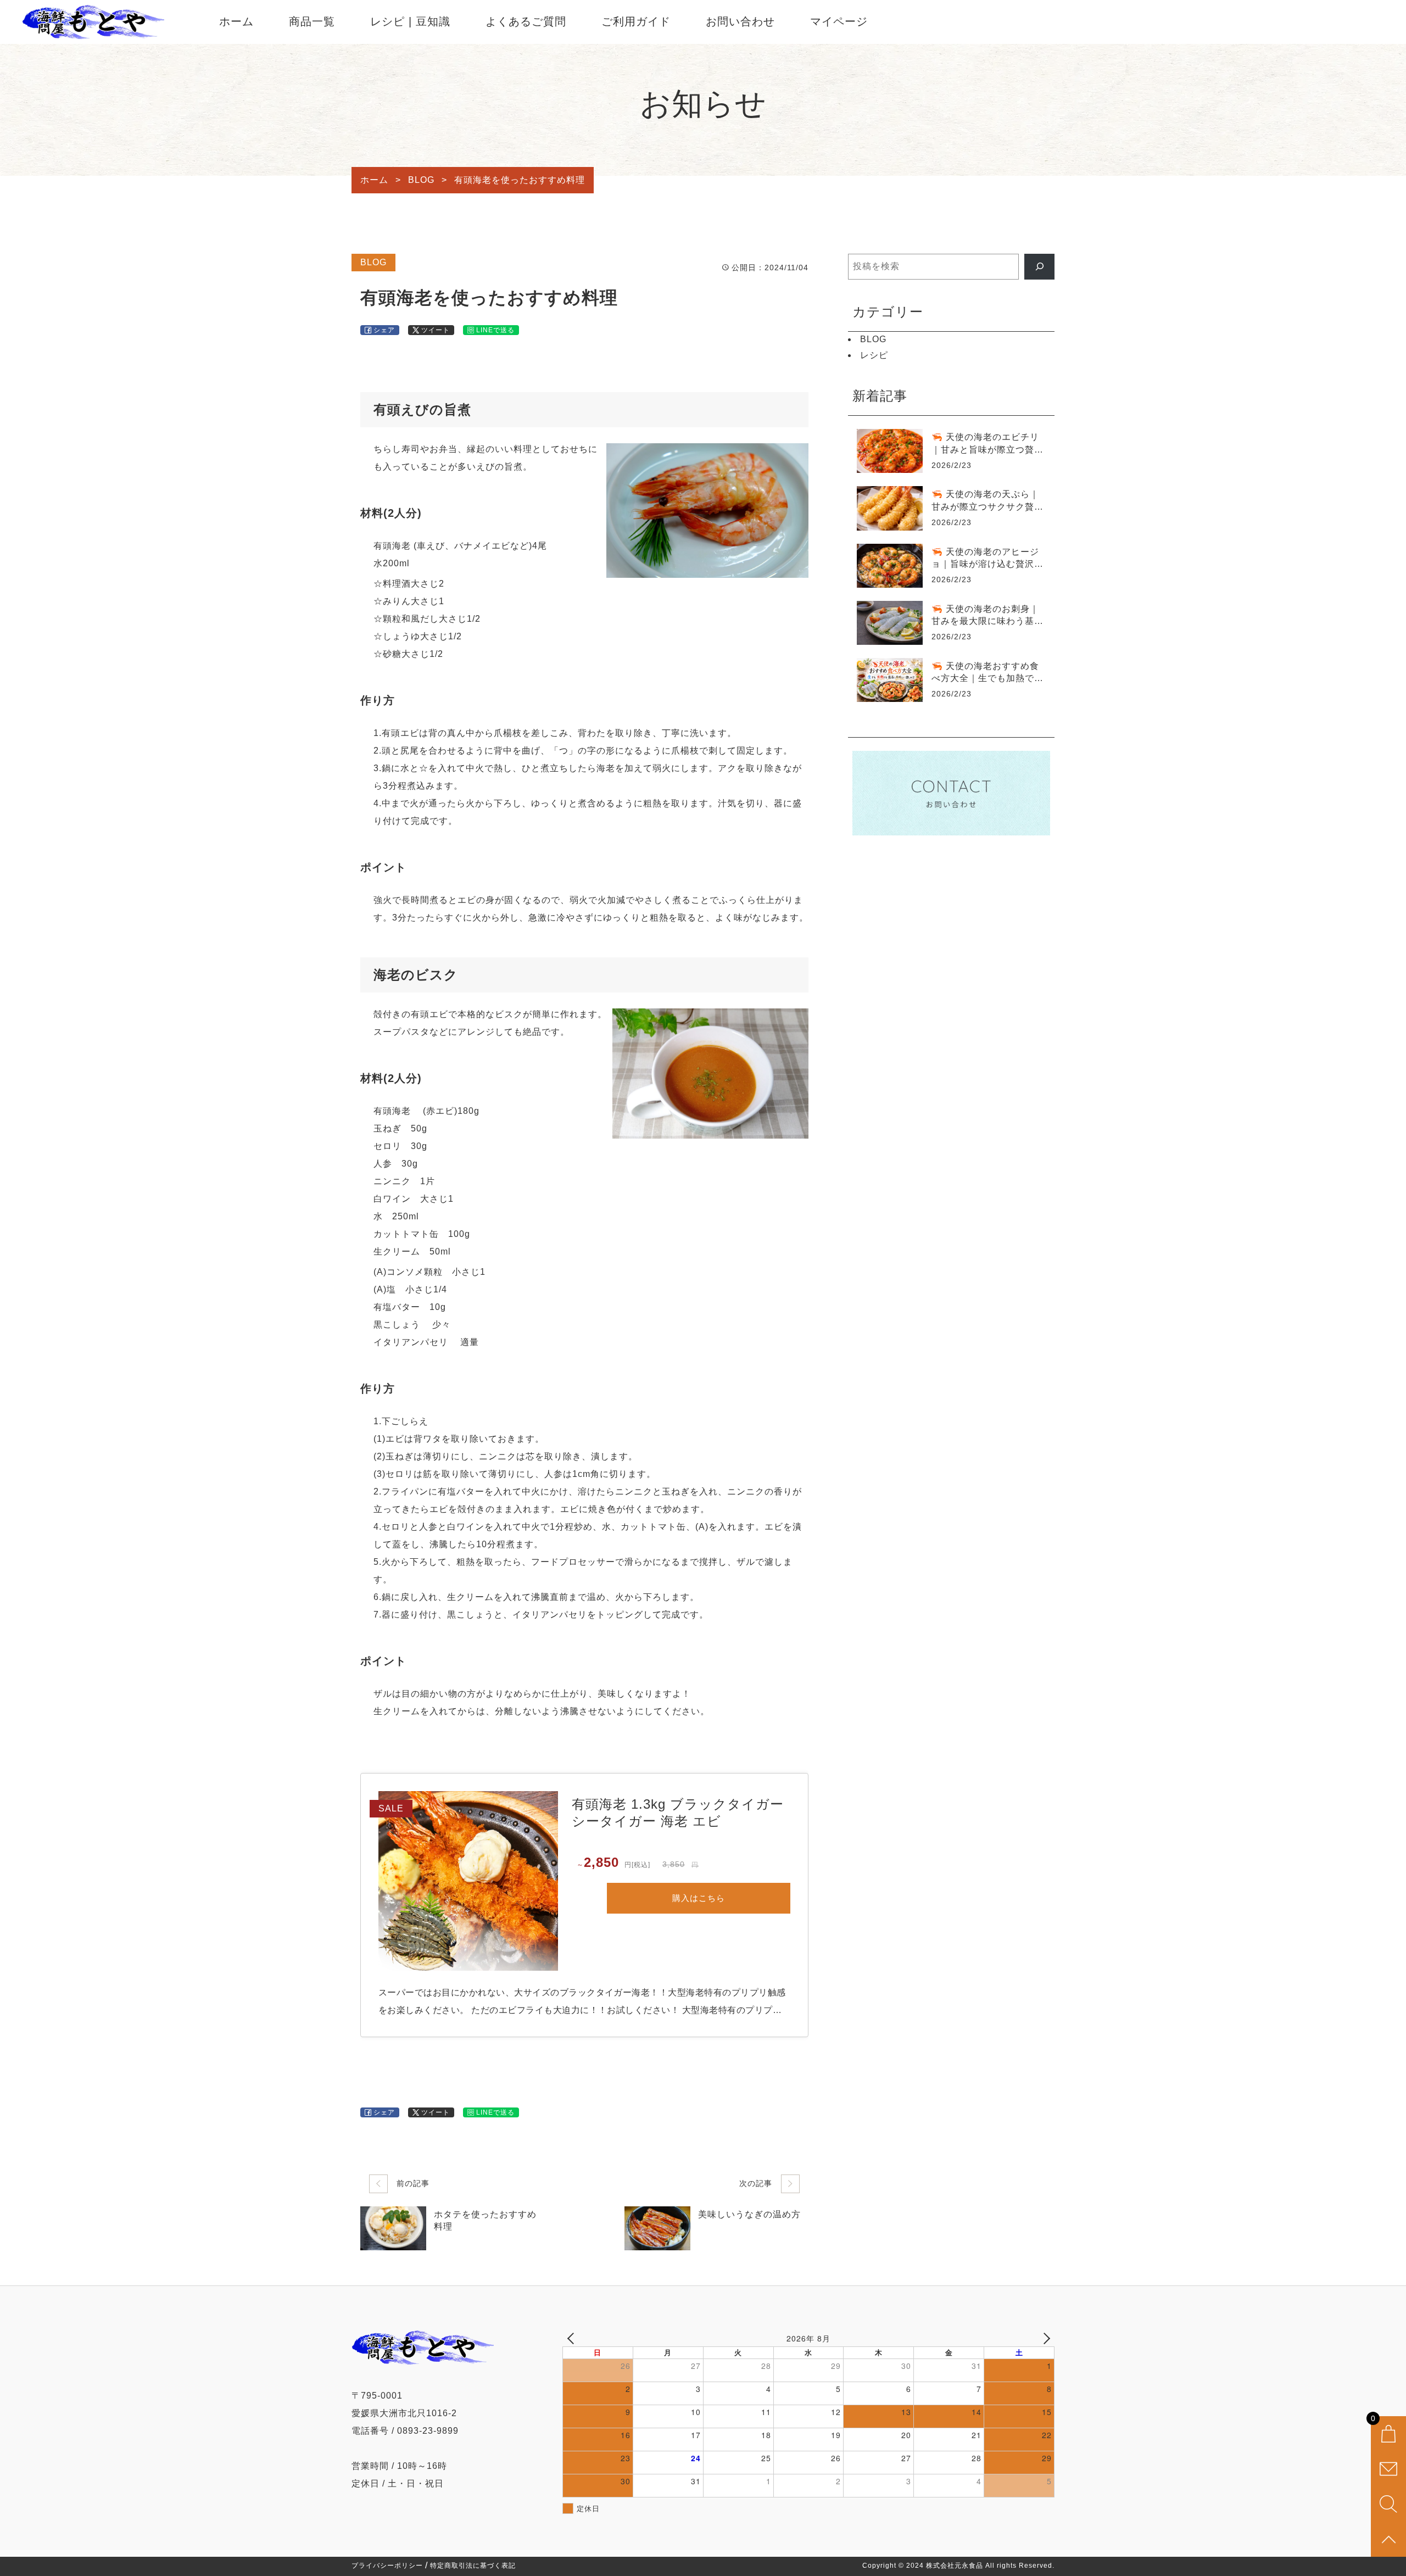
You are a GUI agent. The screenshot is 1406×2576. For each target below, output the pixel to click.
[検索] (1039, 267)
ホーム (236, 21)
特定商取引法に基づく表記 (473, 2566)
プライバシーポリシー (387, 2566)
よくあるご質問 (526, 21)
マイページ (839, 21)
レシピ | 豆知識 (410, 21)
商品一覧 (312, 21)
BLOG (373, 262)
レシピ (874, 355)
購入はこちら (699, 1898)
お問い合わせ (740, 21)
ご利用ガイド (636, 21)
